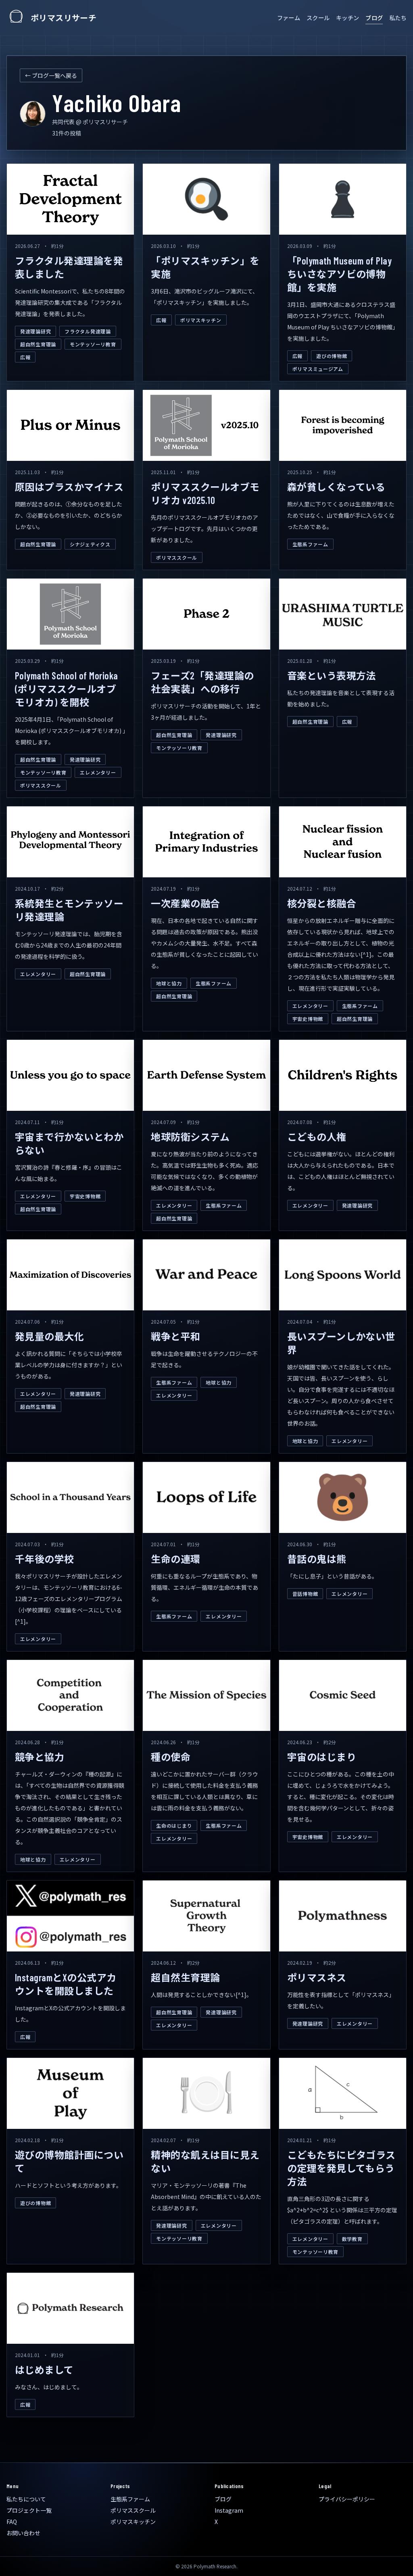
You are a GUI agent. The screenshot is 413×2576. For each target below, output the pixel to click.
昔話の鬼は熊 (317, 1559)
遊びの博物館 (332, 356)
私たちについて (26, 2499)
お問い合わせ (23, 2533)
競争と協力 (40, 1757)
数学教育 (352, 2239)
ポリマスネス (317, 1977)
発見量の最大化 (49, 1336)
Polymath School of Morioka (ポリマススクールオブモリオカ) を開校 (66, 689)
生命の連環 (175, 1559)
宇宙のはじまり (322, 1757)
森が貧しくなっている (336, 487)
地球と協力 (169, 983)
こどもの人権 (317, 1137)
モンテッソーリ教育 (93, 344)
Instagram (229, 2510)
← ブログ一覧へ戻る (51, 75)
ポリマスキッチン (201, 320)
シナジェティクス (90, 544)
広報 (25, 357)
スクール (318, 18)
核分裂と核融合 (322, 903)
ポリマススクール (177, 557)
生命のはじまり (174, 1825)
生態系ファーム (310, 544)
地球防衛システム (190, 1137)
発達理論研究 (35, 331)
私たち (398, 18)
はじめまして (44, 2370)
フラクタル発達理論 (88, 331)
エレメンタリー (98, 772)
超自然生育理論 (38, 344)
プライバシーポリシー (347, 2499)
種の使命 (171, 1757)
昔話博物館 (305, 1594)
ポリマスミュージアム (318, 369)
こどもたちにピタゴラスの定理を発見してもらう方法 (341, 2168)
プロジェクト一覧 (29, 2510)
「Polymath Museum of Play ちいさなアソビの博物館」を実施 (340, 274)
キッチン (347, 18)
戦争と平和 (175, 1336)
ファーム (289, 18)
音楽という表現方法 (332, 676)
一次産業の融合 (185, 903)
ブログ (374, 18)
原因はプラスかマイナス (69, 487)
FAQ (12, 2522)
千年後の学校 (45, 1559)
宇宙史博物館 (308, 1019)
